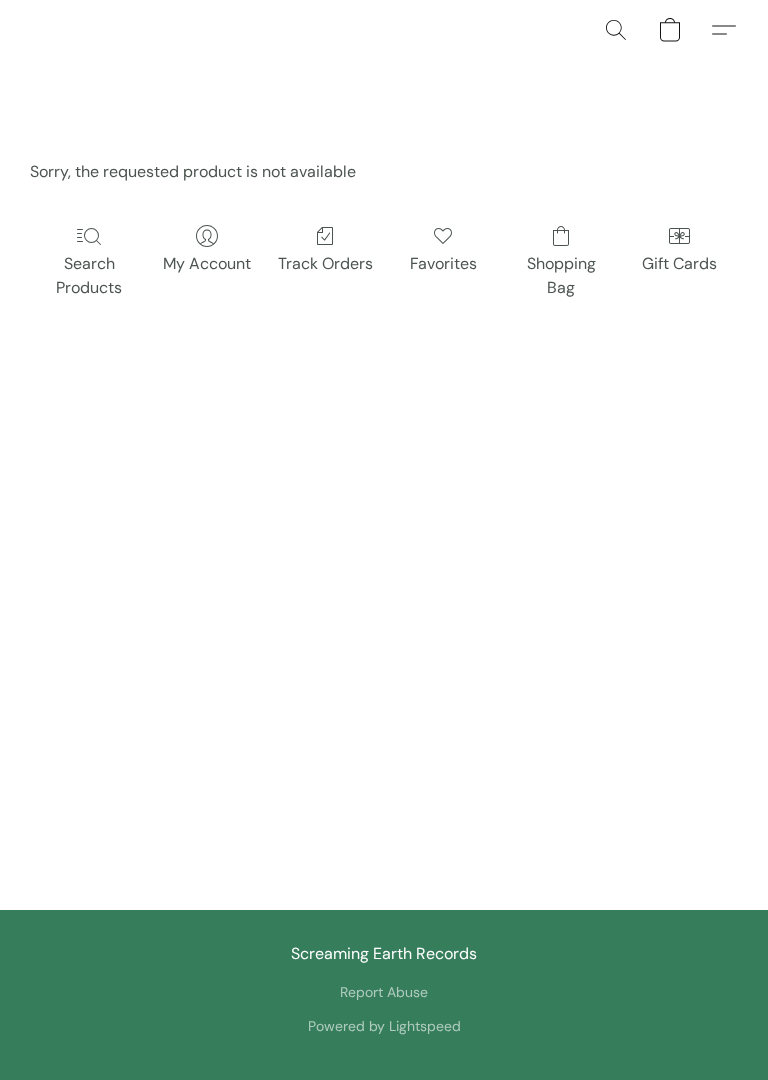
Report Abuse (384, 992)
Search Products (89, 275)
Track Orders (325, 263)
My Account (207, 263)
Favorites (443, 263)
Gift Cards (679, 263)
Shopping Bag (561, 275)
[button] (616, 30)
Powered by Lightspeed (384, 1026)
